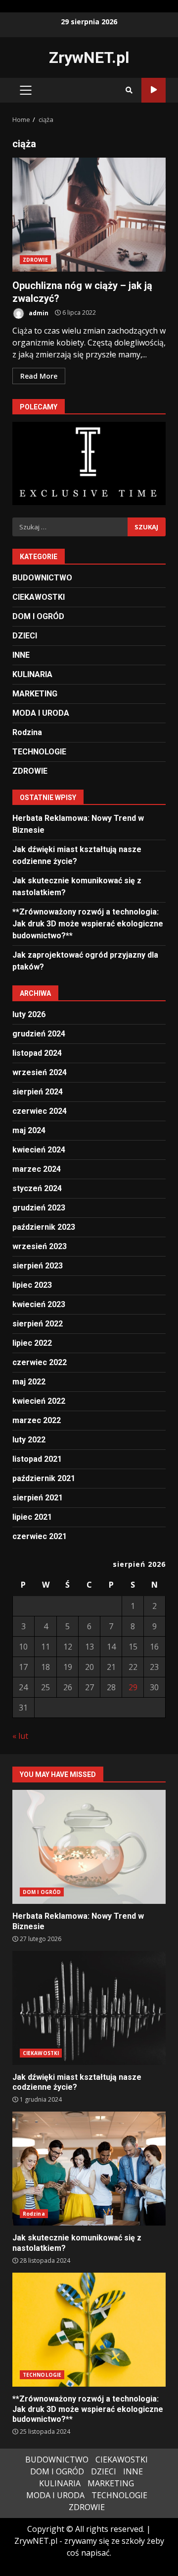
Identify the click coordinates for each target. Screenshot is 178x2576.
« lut (20, 1736)
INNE (21, 655)
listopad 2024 (37, 1053)
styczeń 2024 (37, 1188)
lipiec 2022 (32, 1343)
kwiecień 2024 (39, 1150)
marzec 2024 (37, 1169)
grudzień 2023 (39, 1208)
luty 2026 (29, 1014)
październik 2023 (44, 1227)
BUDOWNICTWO (42, 578)
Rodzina (27, 732)
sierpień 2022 (38, 1324)
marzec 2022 (37, 1420)
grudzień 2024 (39, 1034)
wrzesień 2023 (40, 1246)
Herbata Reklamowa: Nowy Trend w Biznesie (89, 1847)
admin (38, 313)
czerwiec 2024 (40, 1111)
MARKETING (35, 694)
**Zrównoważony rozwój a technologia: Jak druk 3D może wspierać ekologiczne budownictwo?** (88, 924)
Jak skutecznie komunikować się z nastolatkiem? (89, 2169)
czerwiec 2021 (40, 1536)
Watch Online (154, 90)
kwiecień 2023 (39, 1304)
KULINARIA (32, 674)
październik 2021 (44, 1478)
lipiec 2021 (32, 1517)
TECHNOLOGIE (39, 752)
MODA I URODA (41, 713)
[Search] (129, 90)
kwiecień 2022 (39, 1401)
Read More (39, 376)
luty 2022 (29, 1440)
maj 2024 (29, 1130)
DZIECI (25, 636)
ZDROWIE (35, 260)
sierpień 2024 (38, 1092)
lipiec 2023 (32, 1285)
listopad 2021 (37, 1459)
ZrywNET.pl (89, 57)
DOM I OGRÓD (38, 616)
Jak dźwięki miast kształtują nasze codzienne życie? (89, 2008)
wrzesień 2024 (40, 1072)
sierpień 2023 (38, 1266)
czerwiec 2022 (40, 1362)
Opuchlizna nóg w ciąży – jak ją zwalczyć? (89, 215)
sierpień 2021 (38, 1498)
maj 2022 (29, 1382)
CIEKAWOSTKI (39, 597)
